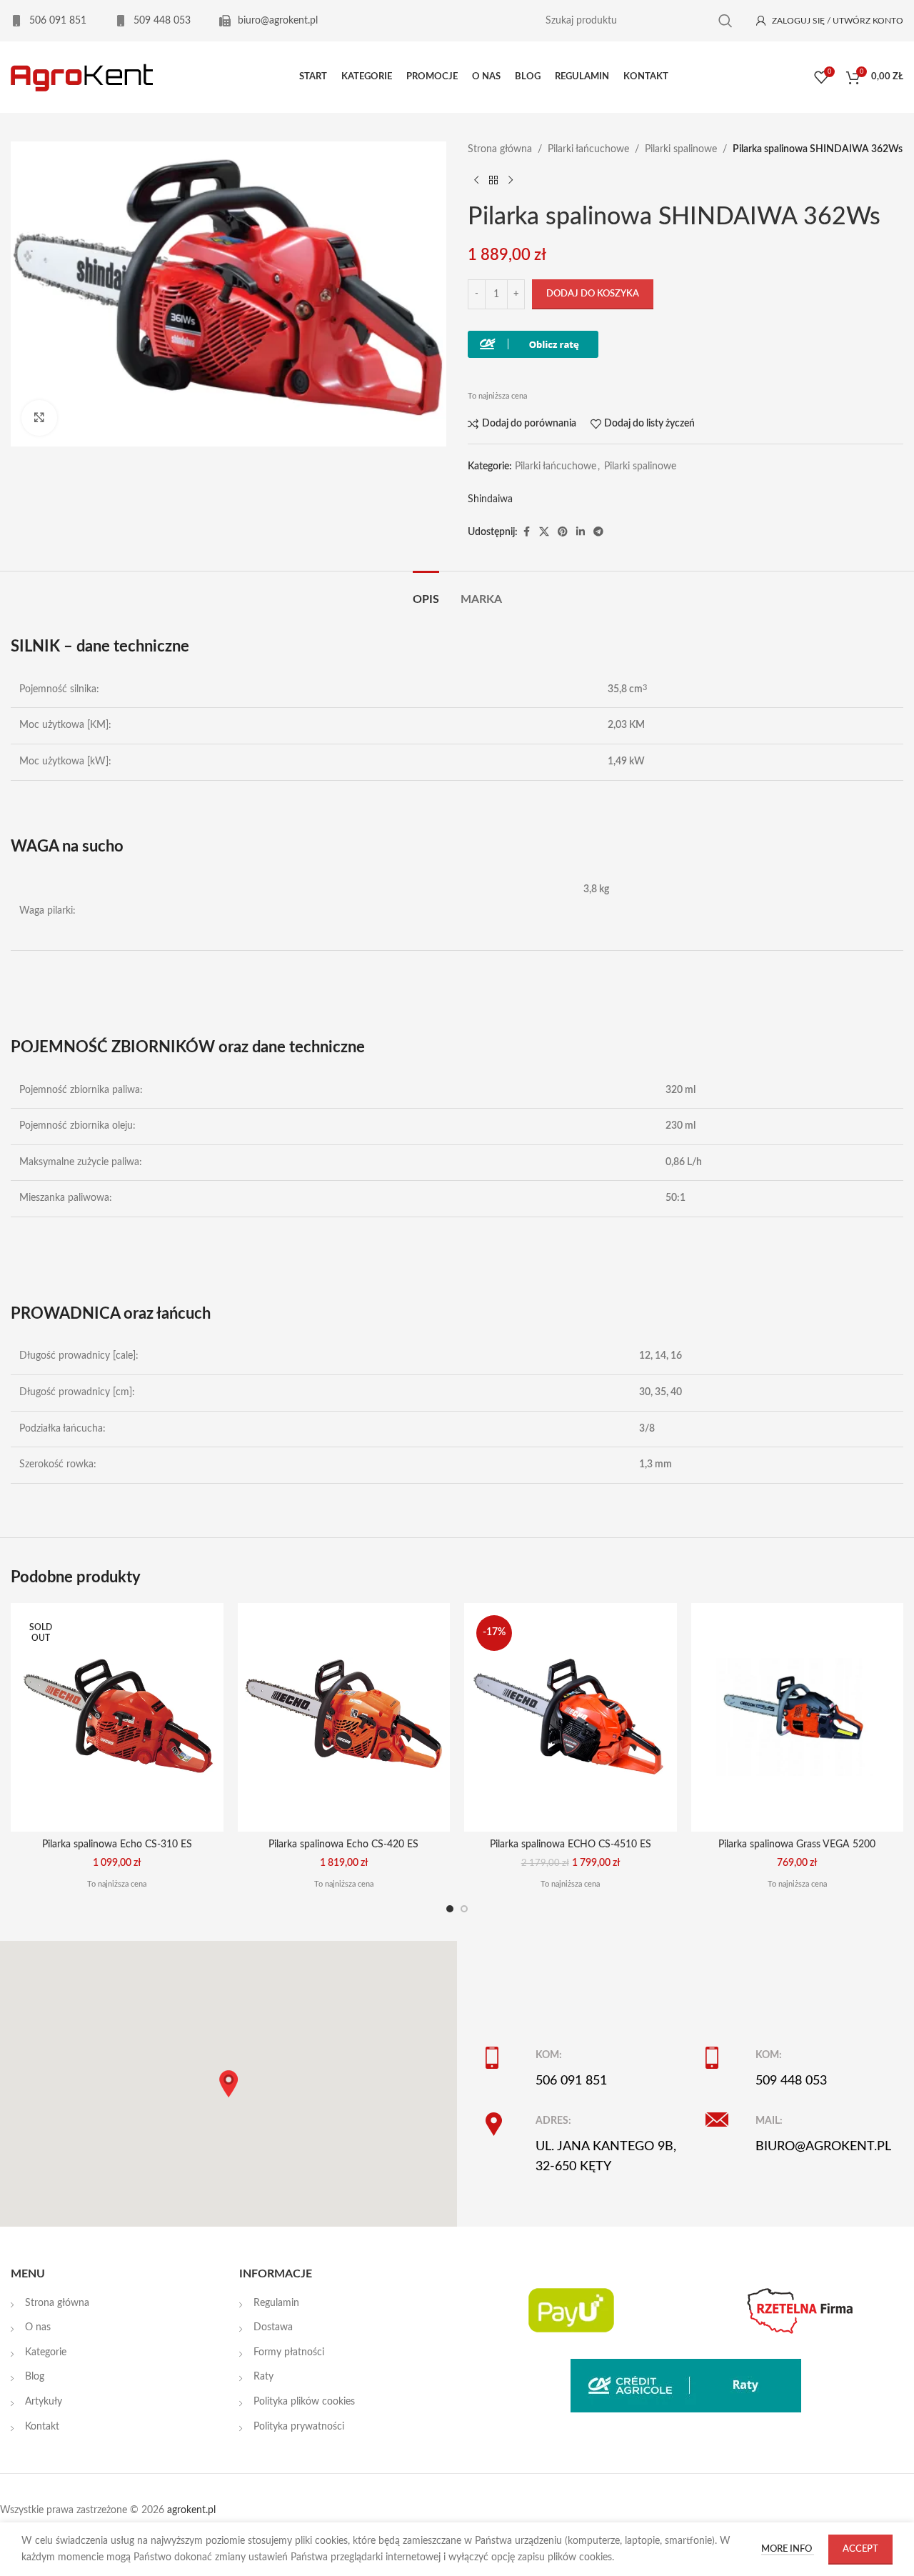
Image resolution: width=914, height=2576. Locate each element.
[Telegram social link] (598, 532)
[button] (228, 2084)
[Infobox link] (49, 21)
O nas (38, 2327)
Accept (860, 2549)
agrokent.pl (191, 2510)
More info (788, 2549)
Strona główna (500, 149)
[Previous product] (476, 180)
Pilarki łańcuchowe (588, 149)
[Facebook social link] (526, 532)
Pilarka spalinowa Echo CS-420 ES (343, 1844)
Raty (263, 2377)
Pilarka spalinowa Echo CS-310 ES (117, 1844)
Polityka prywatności (299, 2427)
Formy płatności (289, 2352)
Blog (35, 2377)
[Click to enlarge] (39, 418)
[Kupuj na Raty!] (533, 344)
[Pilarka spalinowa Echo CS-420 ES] (344, 1717)
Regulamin (276, 2303)
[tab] (426, 593)
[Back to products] (493, 180)
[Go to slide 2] (464, 1909)
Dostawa (273, 2327)
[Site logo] (82, 77)
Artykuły (44, 2402)
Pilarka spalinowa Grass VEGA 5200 (797, 1844)
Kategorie (46, 2352)
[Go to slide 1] (450, 1909)
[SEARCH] (725, 21)
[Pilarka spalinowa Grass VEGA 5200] (798, 1717)
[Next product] (511, 180)
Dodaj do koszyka (593, 294)
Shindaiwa (490, 499)
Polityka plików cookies (304, 2402)
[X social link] (544, 532)
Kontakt (42, 2427)
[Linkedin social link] (581, 532)
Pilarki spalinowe (681, 149)
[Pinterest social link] (563, 532)
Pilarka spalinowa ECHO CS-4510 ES (571, 1844)
